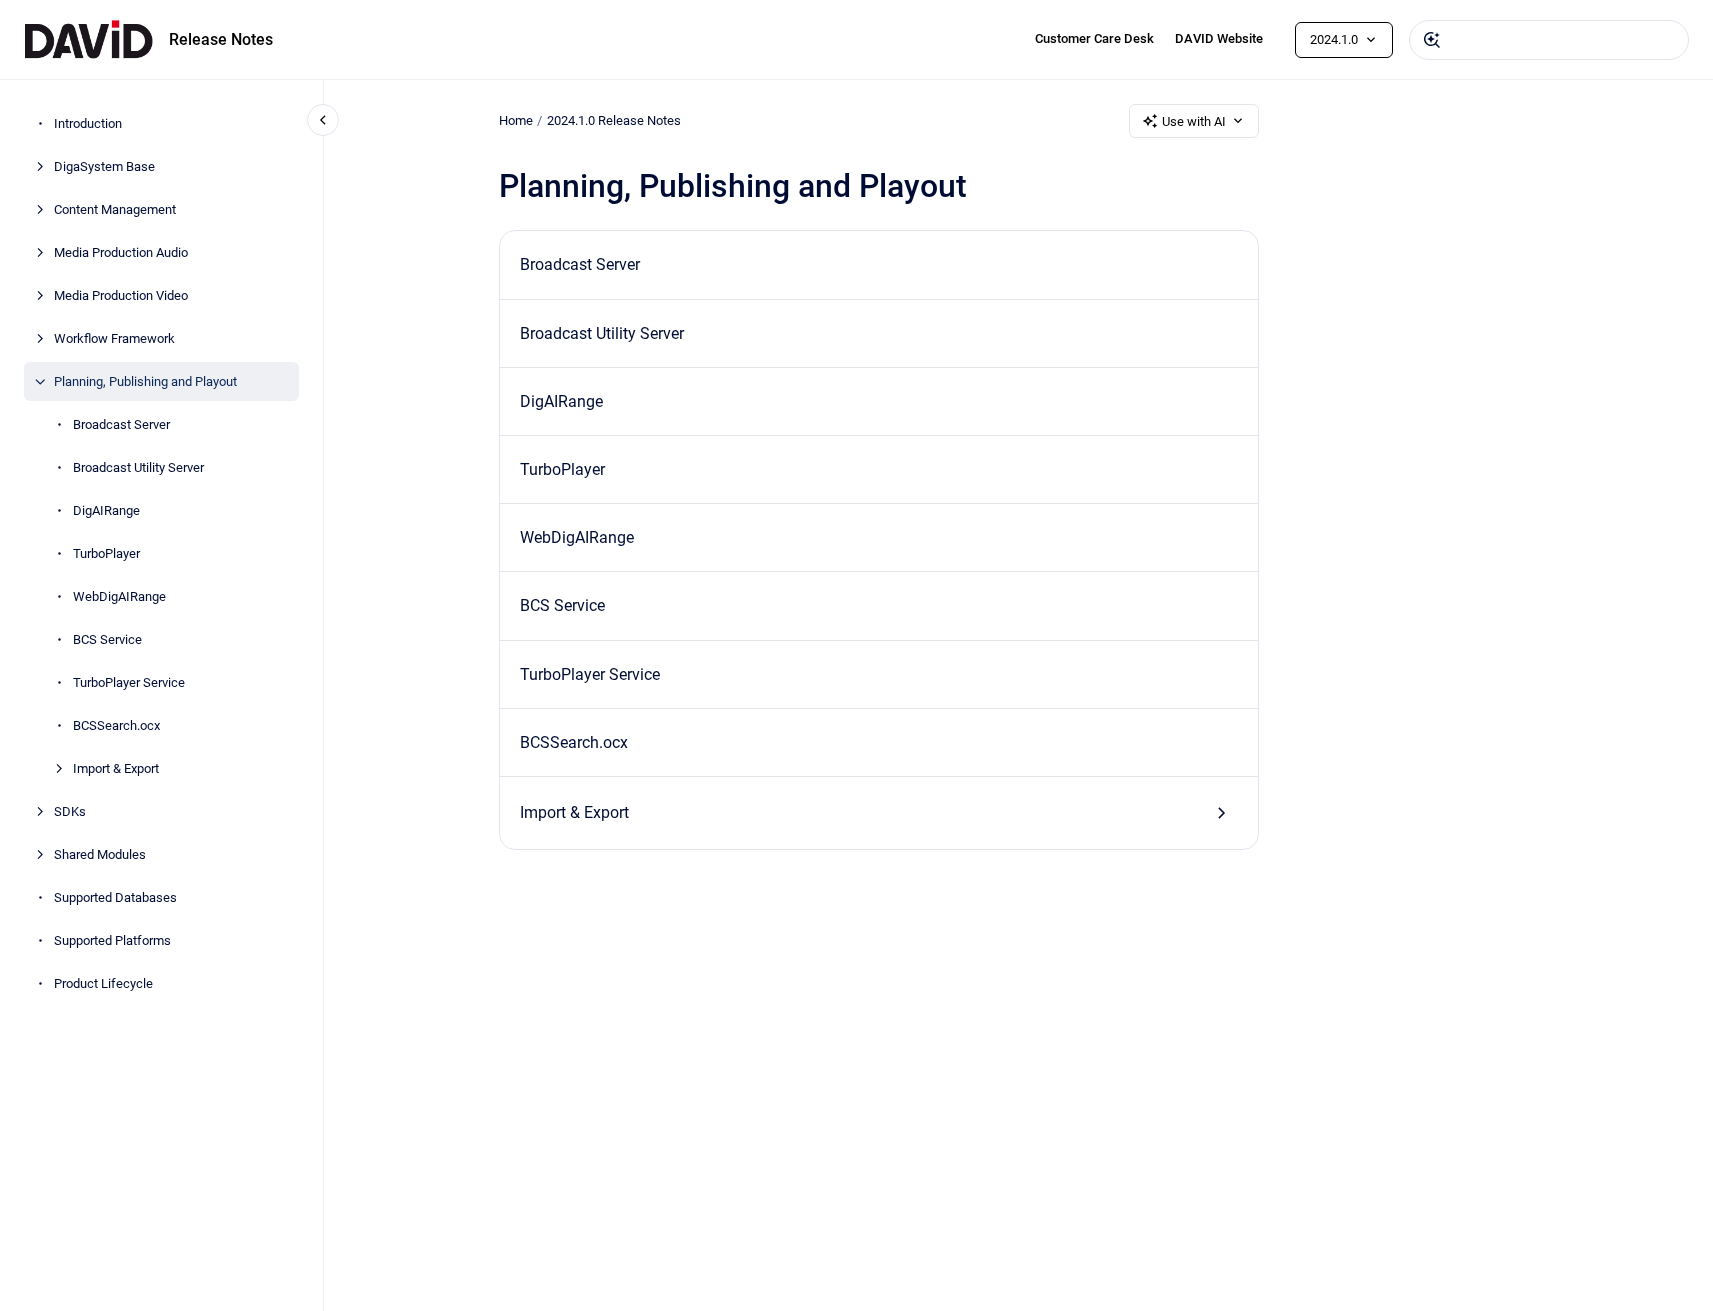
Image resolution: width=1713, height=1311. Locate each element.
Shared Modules (100, 854)
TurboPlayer (106, 553)
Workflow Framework (114, 338)
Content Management (115, 209)
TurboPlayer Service (129, 682)
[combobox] (1549, 40)
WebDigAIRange (119, 596)
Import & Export (116, 768)
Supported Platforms (112, 940)
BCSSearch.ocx (116, 725)
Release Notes (221, 39)
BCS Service (107, 639)
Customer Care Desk (1094, 38)
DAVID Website (1219, 38)
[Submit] (1432, 40)
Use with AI (1194, 121)
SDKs (70, 811)
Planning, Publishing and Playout (145, 381)
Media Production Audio (121, 252)
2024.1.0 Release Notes (614, 120)
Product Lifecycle (103, 983)
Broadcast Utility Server (138, 467)
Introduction (88, 123)
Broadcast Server (121, 424)
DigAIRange (106, 510)
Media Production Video (121, 295)
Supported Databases (115, 897)
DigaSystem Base (104, 166)
